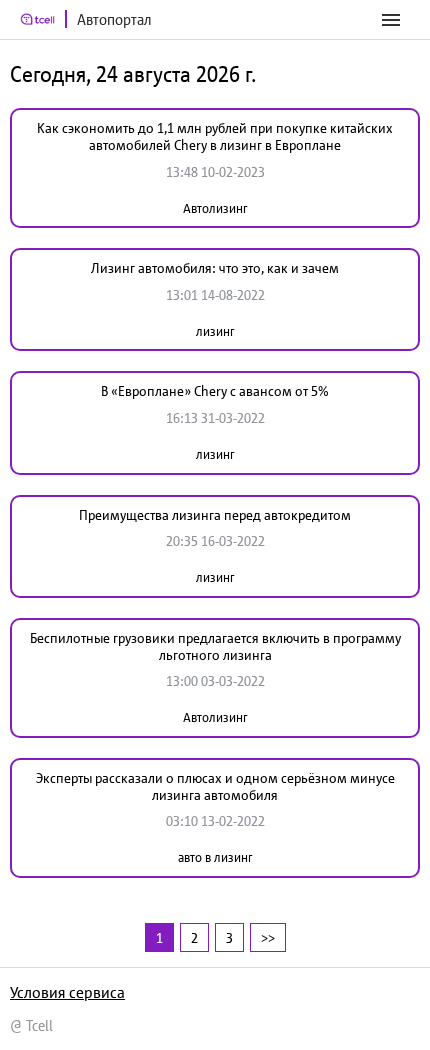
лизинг (215, 331)
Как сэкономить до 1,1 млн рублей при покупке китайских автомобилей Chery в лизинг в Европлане (215, 136)
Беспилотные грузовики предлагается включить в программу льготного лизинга (215, 646)
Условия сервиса (67, 992)
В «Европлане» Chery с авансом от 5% (215, 391)
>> (268, 937)
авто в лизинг (215, 857)
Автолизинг (215, 208)
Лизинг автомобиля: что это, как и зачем (215, 268)
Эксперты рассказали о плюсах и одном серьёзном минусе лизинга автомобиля (215, 786)
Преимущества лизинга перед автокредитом (215, 515)
